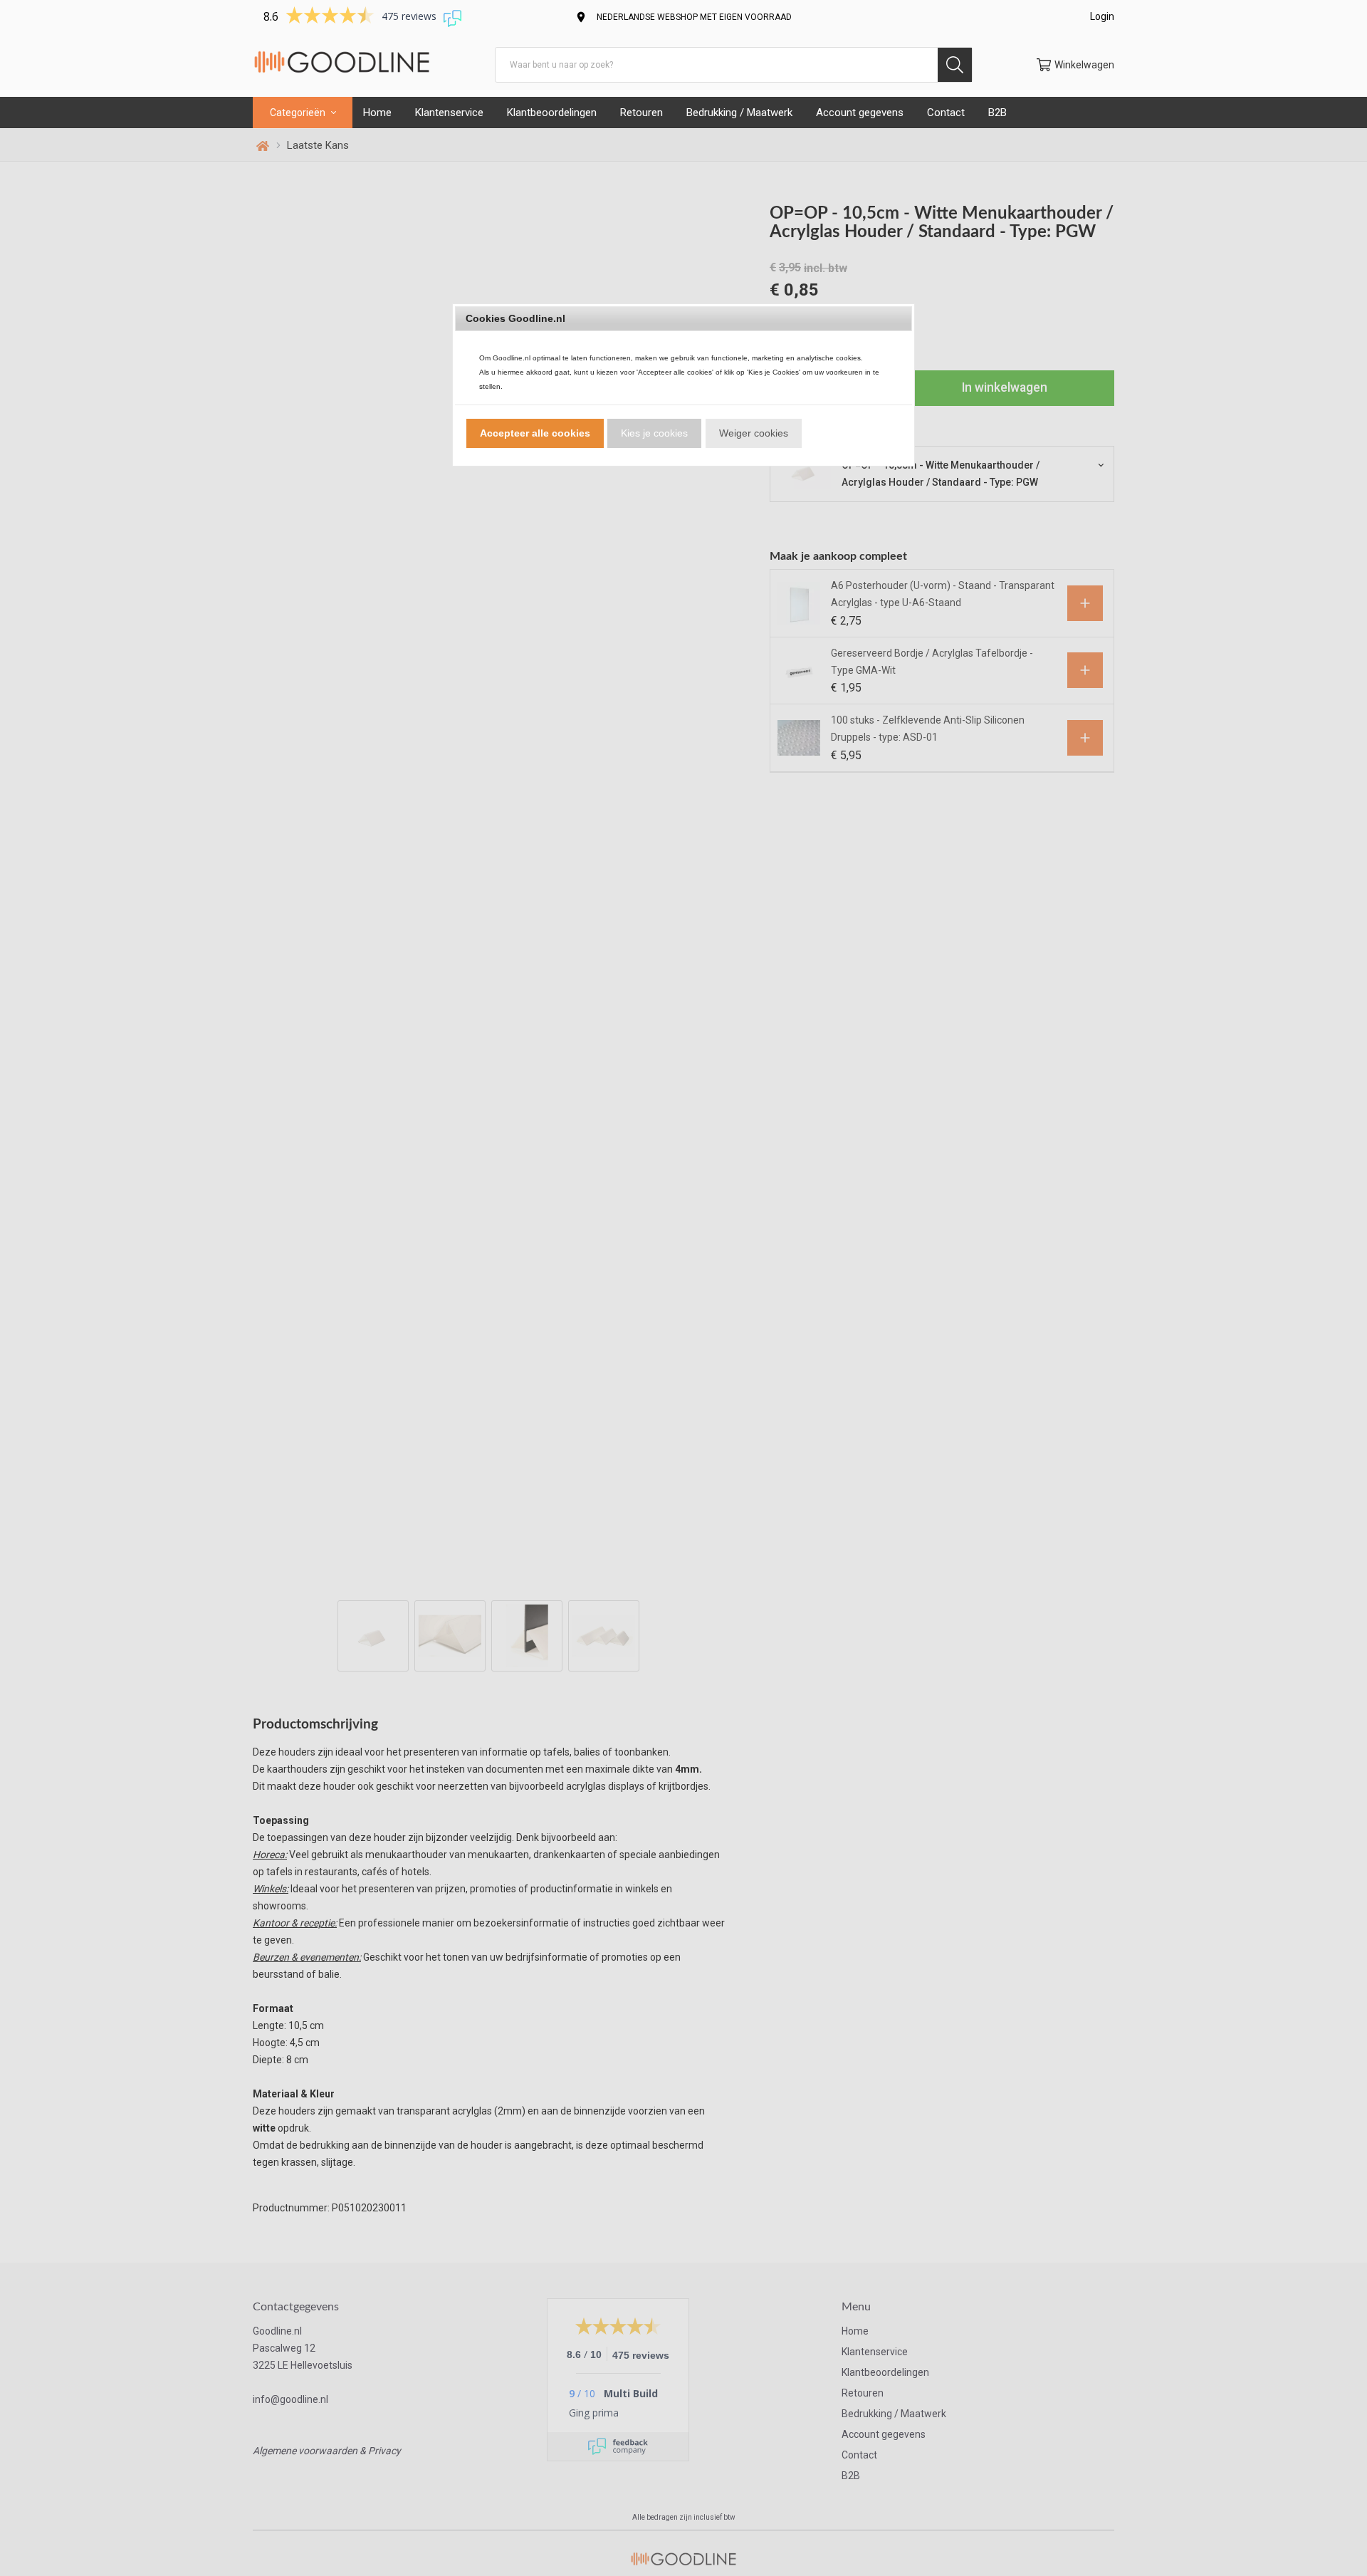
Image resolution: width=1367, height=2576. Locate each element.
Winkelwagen (1084, 65)
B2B (997, 113)
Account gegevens (860, 113)
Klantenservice (449, 113)
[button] (535, 433)
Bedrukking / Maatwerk (739, 113)
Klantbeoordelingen (552, 113)
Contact (946, 113)
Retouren (641, 113)
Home (377, 113)
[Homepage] (342, 64)
